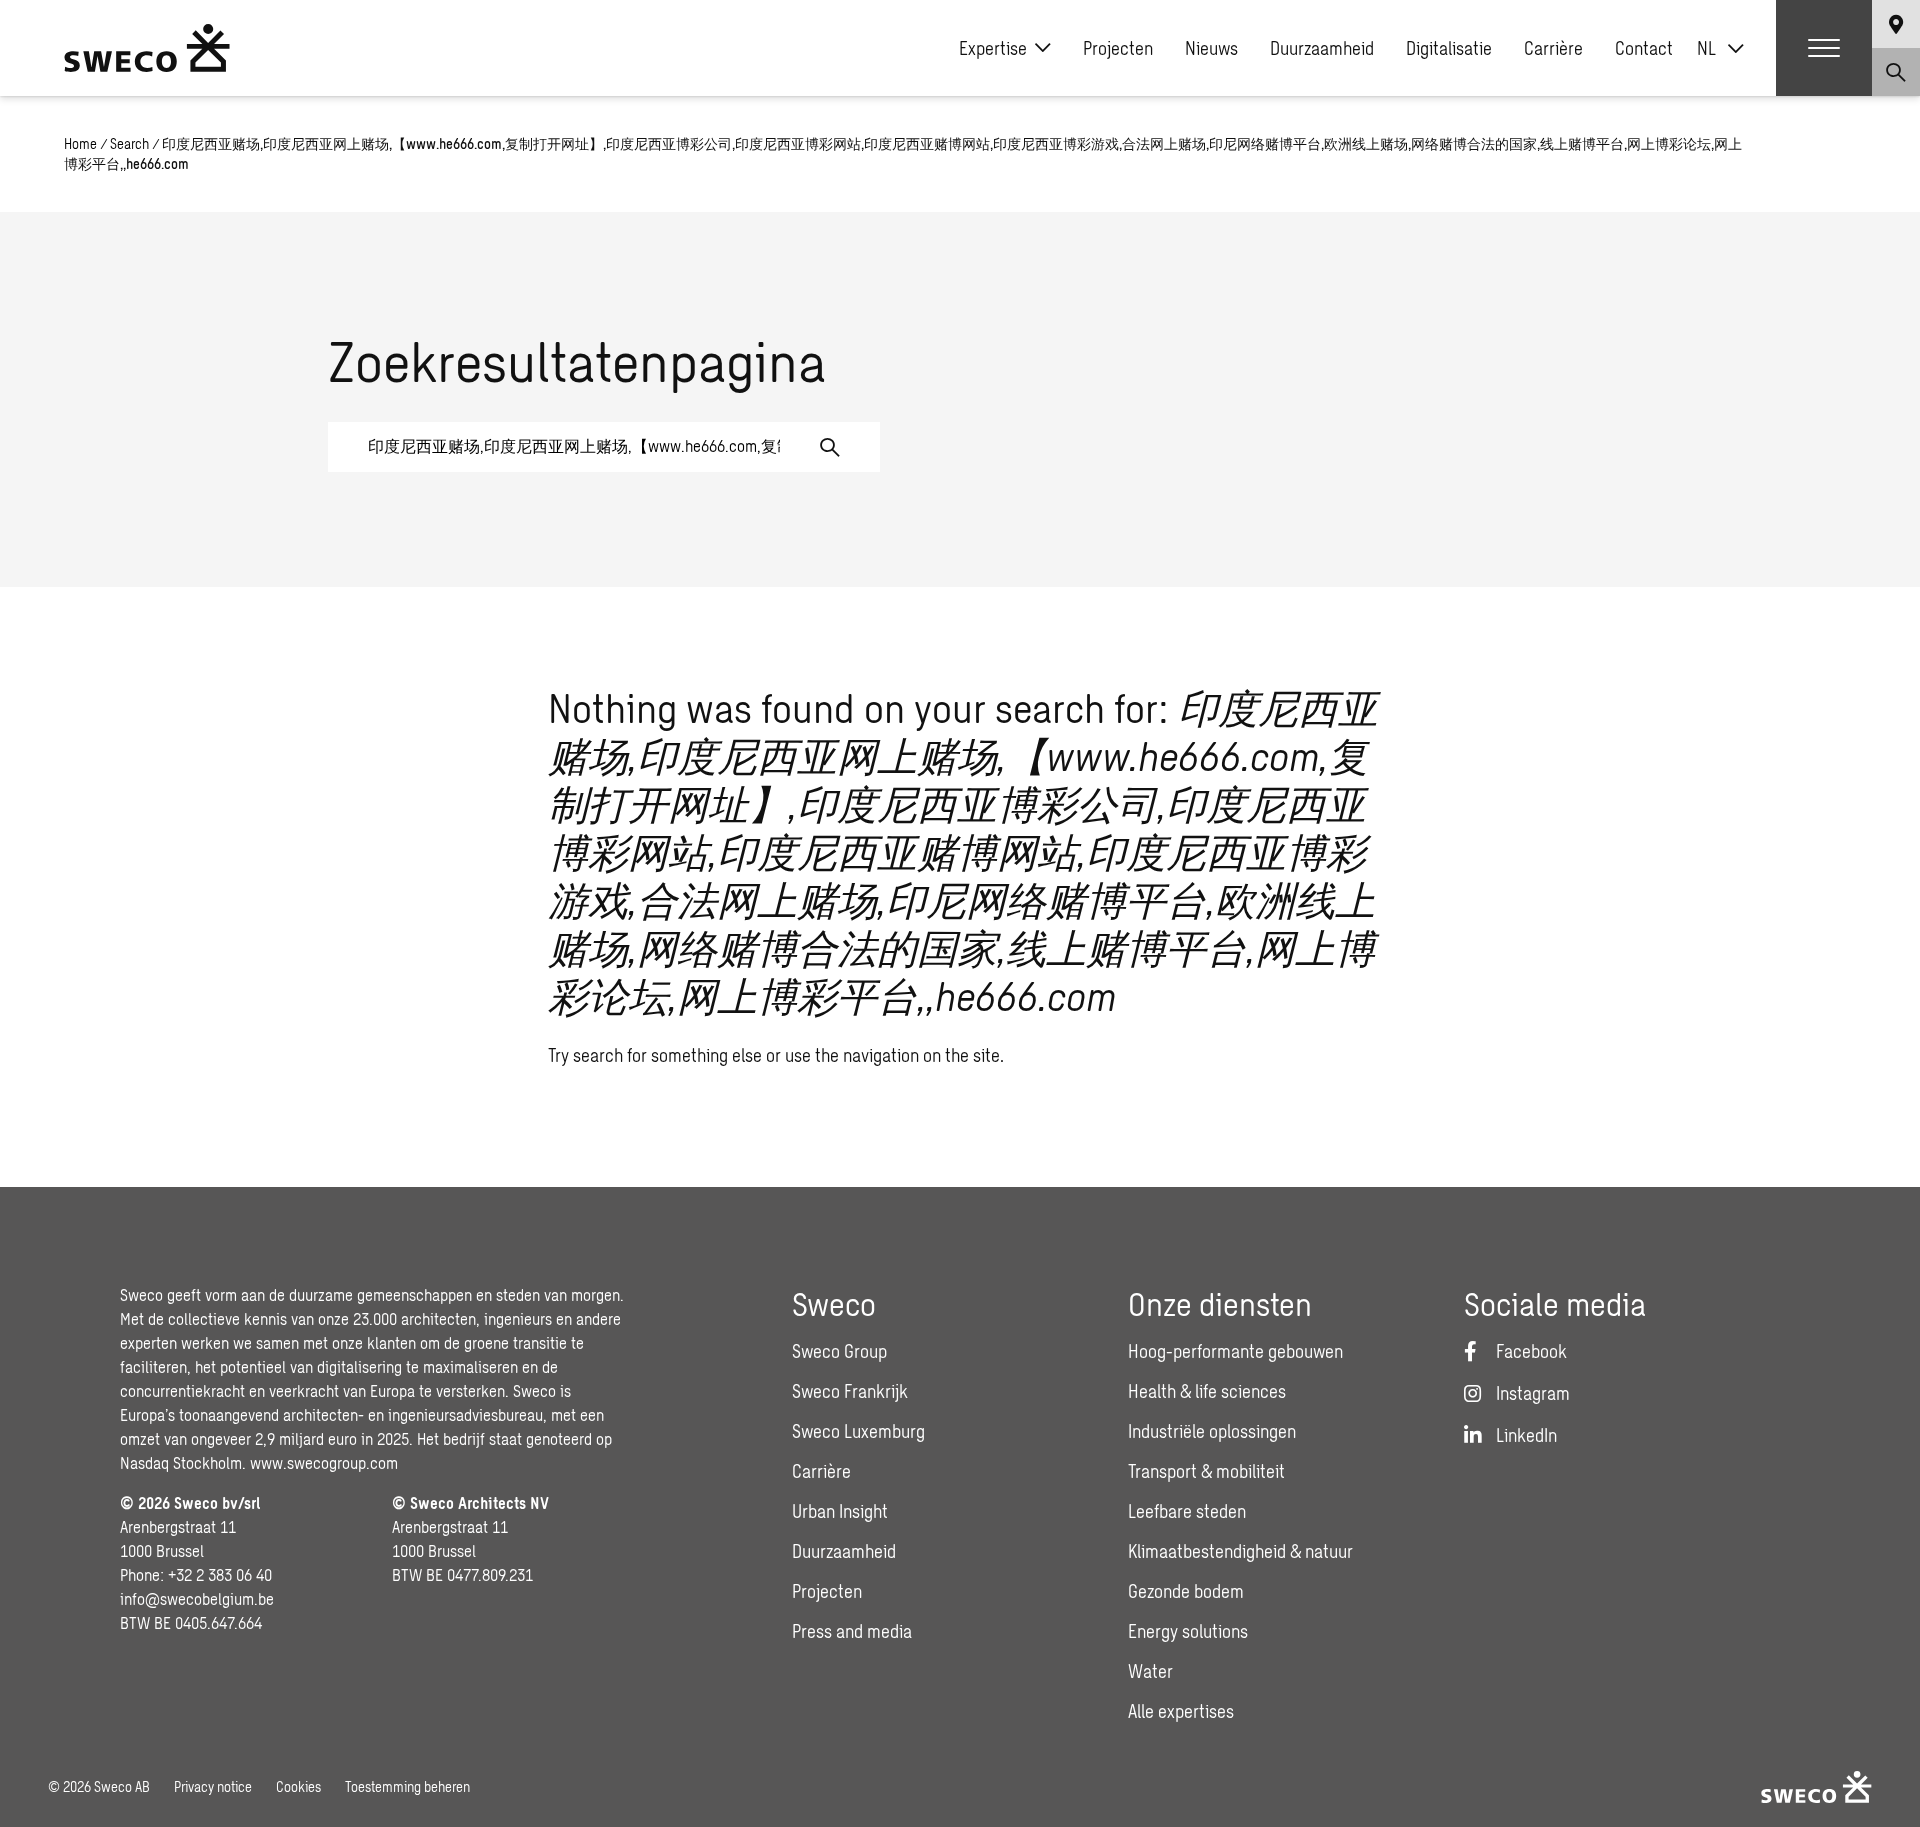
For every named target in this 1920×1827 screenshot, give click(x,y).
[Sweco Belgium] (147, 48)
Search (129, 143)
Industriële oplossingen (1212, 1431)
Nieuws (1211, 48)
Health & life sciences (1207, 1391)
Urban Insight (840, 1511)
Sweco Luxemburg (858, 1431)
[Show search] (1896, 72)
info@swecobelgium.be (197, 1598)
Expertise (993, 48)
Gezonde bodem (1186, 1591)
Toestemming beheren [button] (407, 1786)
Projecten (1118, 48)
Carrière (1553, 48)
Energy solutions (1188, 1631)
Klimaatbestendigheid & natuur (1240, 1551)
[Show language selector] (1896, 24)
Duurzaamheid (1322, 48)
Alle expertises (1181, 1711)
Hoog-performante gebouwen (1235, 1351)
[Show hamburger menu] (1824, 48)
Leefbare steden (1187, 1511)
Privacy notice (213, 1786)
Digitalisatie (1449, 48)
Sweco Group (839, 1351)
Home (80, 143)
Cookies (298, 1786)
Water (1150, 1671)
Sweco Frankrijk (850, 1391)
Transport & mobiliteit (1206, 1471)
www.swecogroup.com (324, 1462)
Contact (1644, 48)
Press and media (852, 1631)
